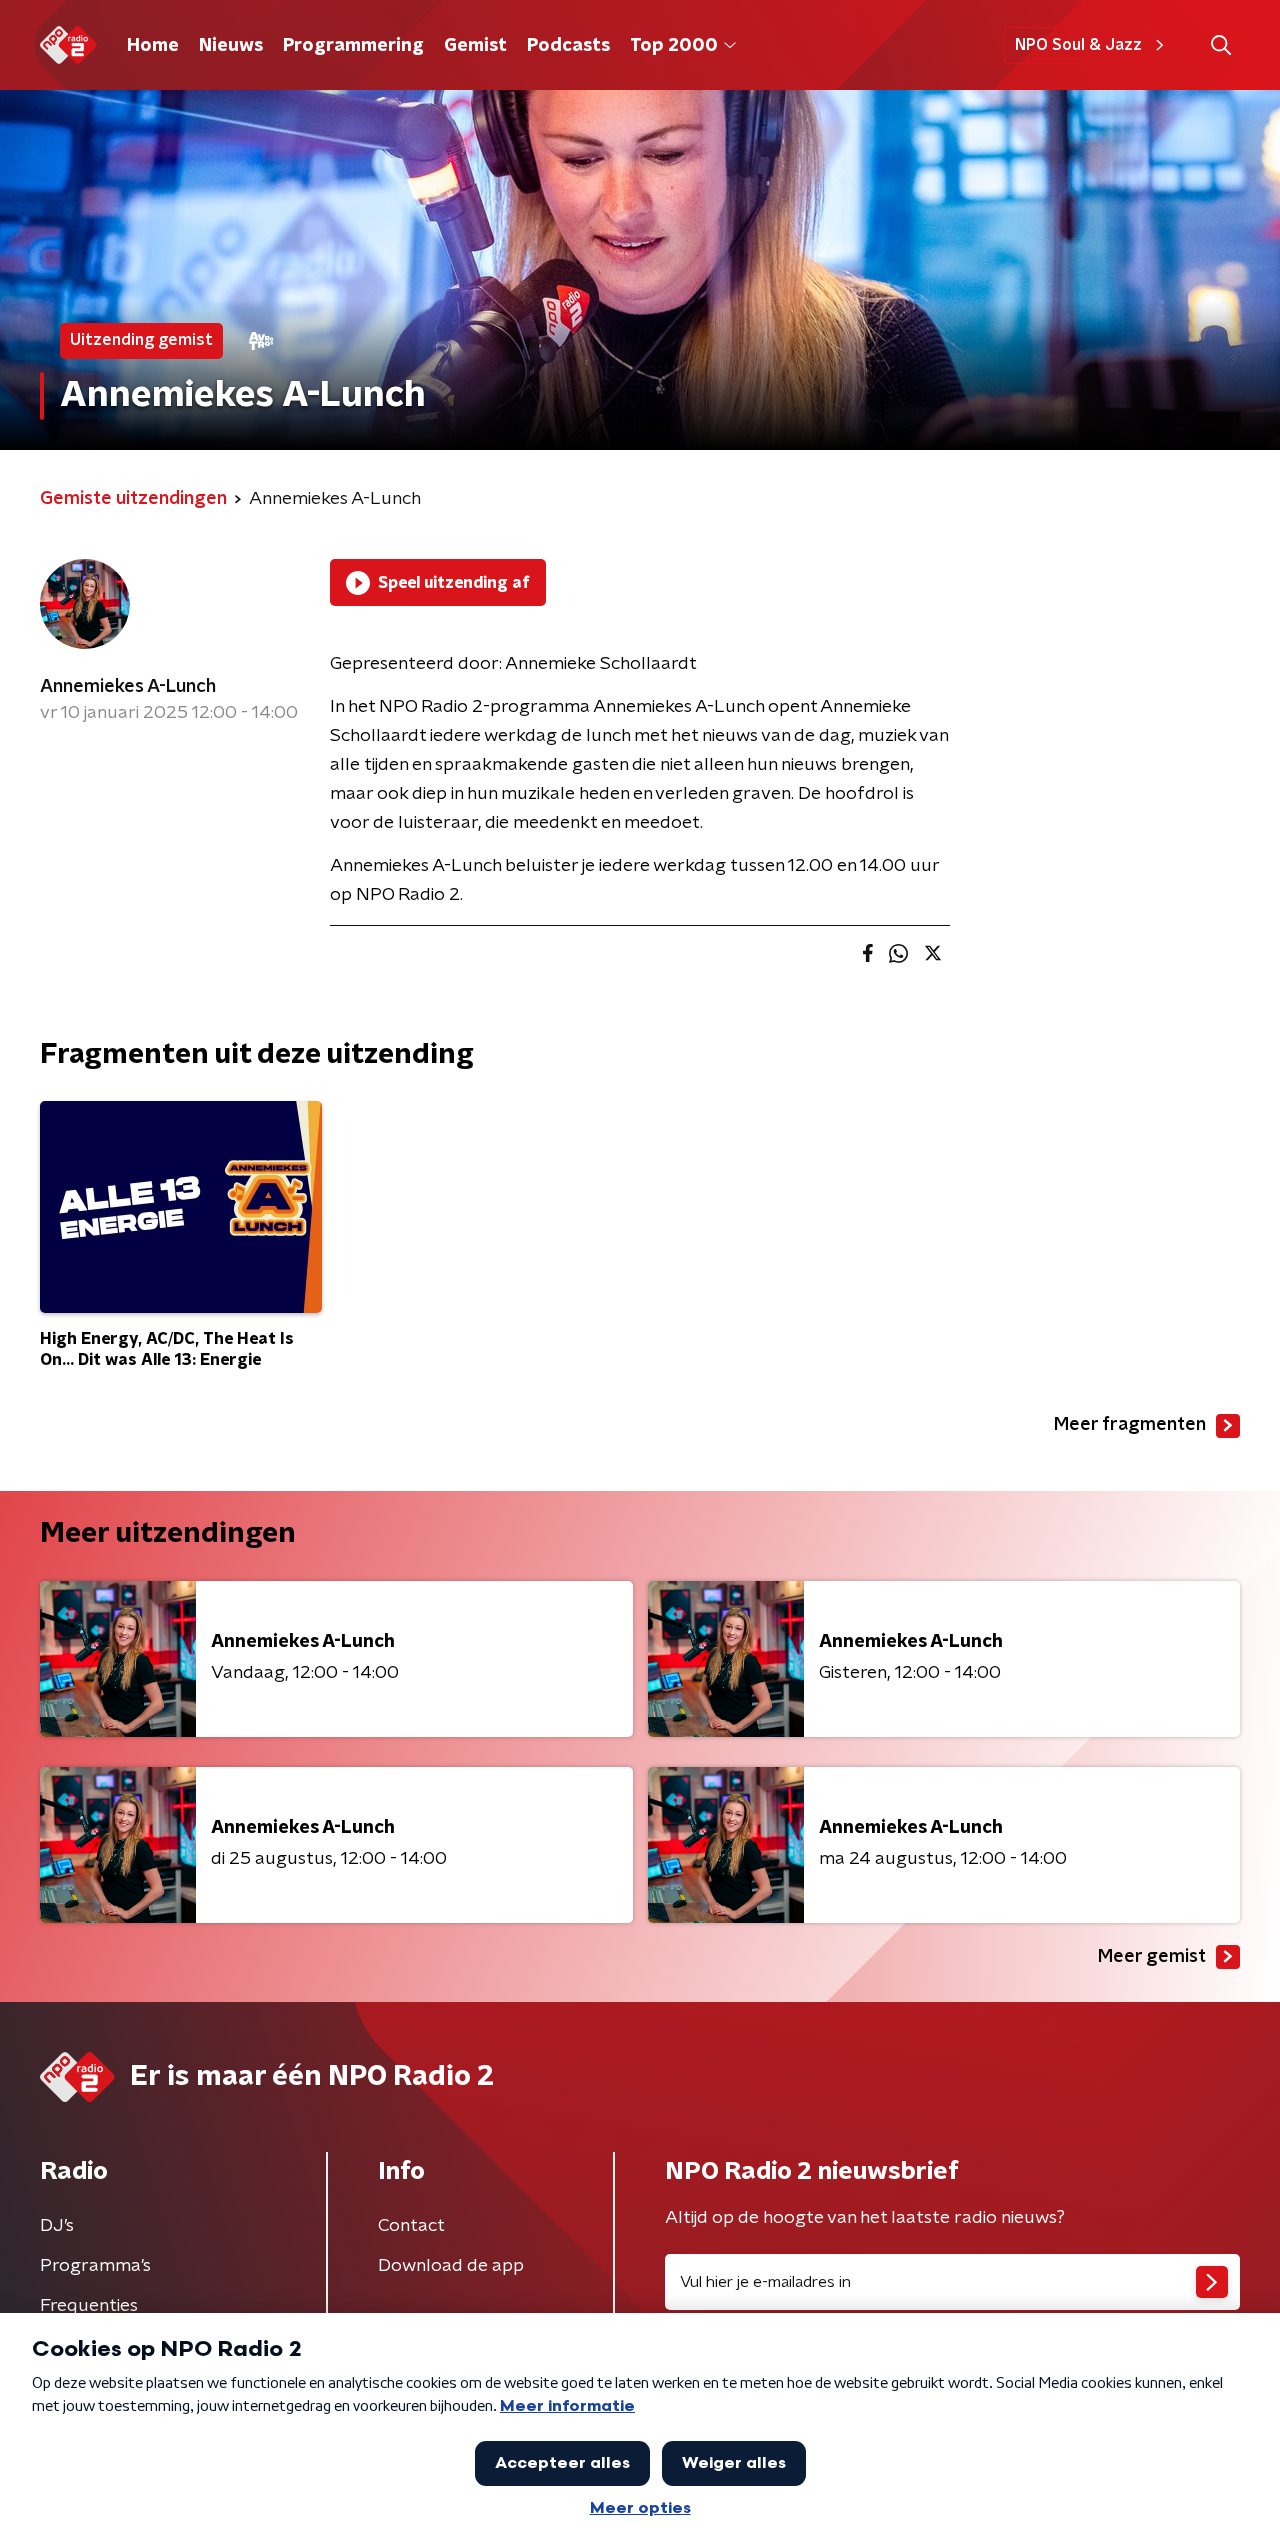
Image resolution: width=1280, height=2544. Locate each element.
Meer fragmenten (1130, 1425)
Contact (411, 2226)
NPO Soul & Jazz (1078, 45)
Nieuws (231, 46)
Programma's (95, 2266)
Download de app (451, 2266)
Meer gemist (1152, 1957)
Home (153, 46)
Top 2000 (674, 46)
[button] (1220, 45)
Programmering (353, 46)
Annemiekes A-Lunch (128, 687)
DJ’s (57, 2226)
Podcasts (568, 46)
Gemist (475, 46)
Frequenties (89, 2306)
